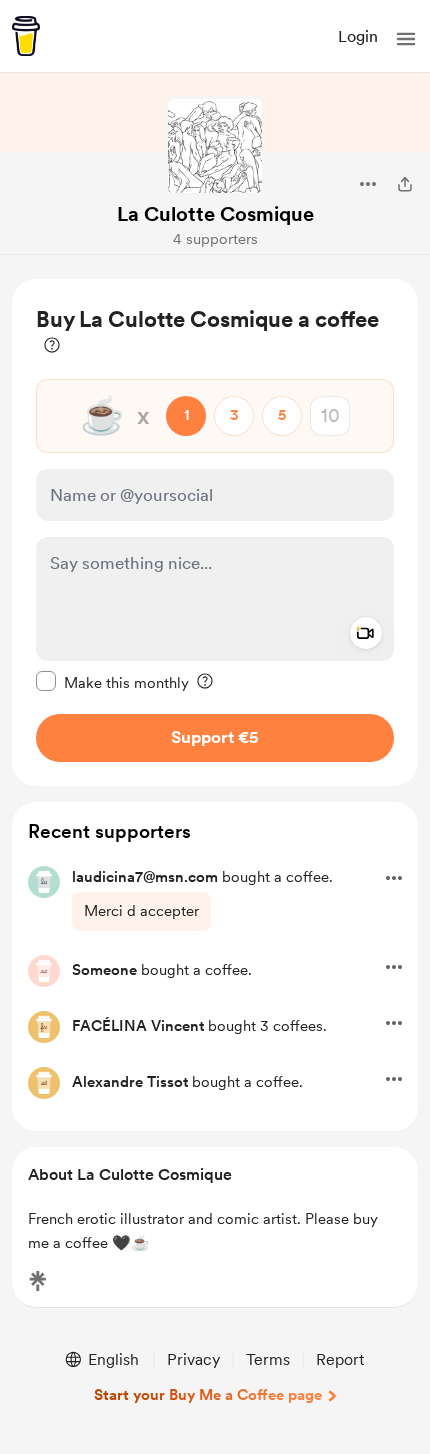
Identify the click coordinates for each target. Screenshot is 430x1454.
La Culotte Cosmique (215, 214)
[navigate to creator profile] (215, 146)
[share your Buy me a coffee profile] (405, 184)
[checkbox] (112, 682)
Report (340, 1359)
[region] (215, 532)
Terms (268, 1359)
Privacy (193, 1359)
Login (358, 36)
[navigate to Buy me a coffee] (26, 36)
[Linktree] (38, 1281)
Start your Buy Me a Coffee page (208, 1395)
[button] (406, 39)
